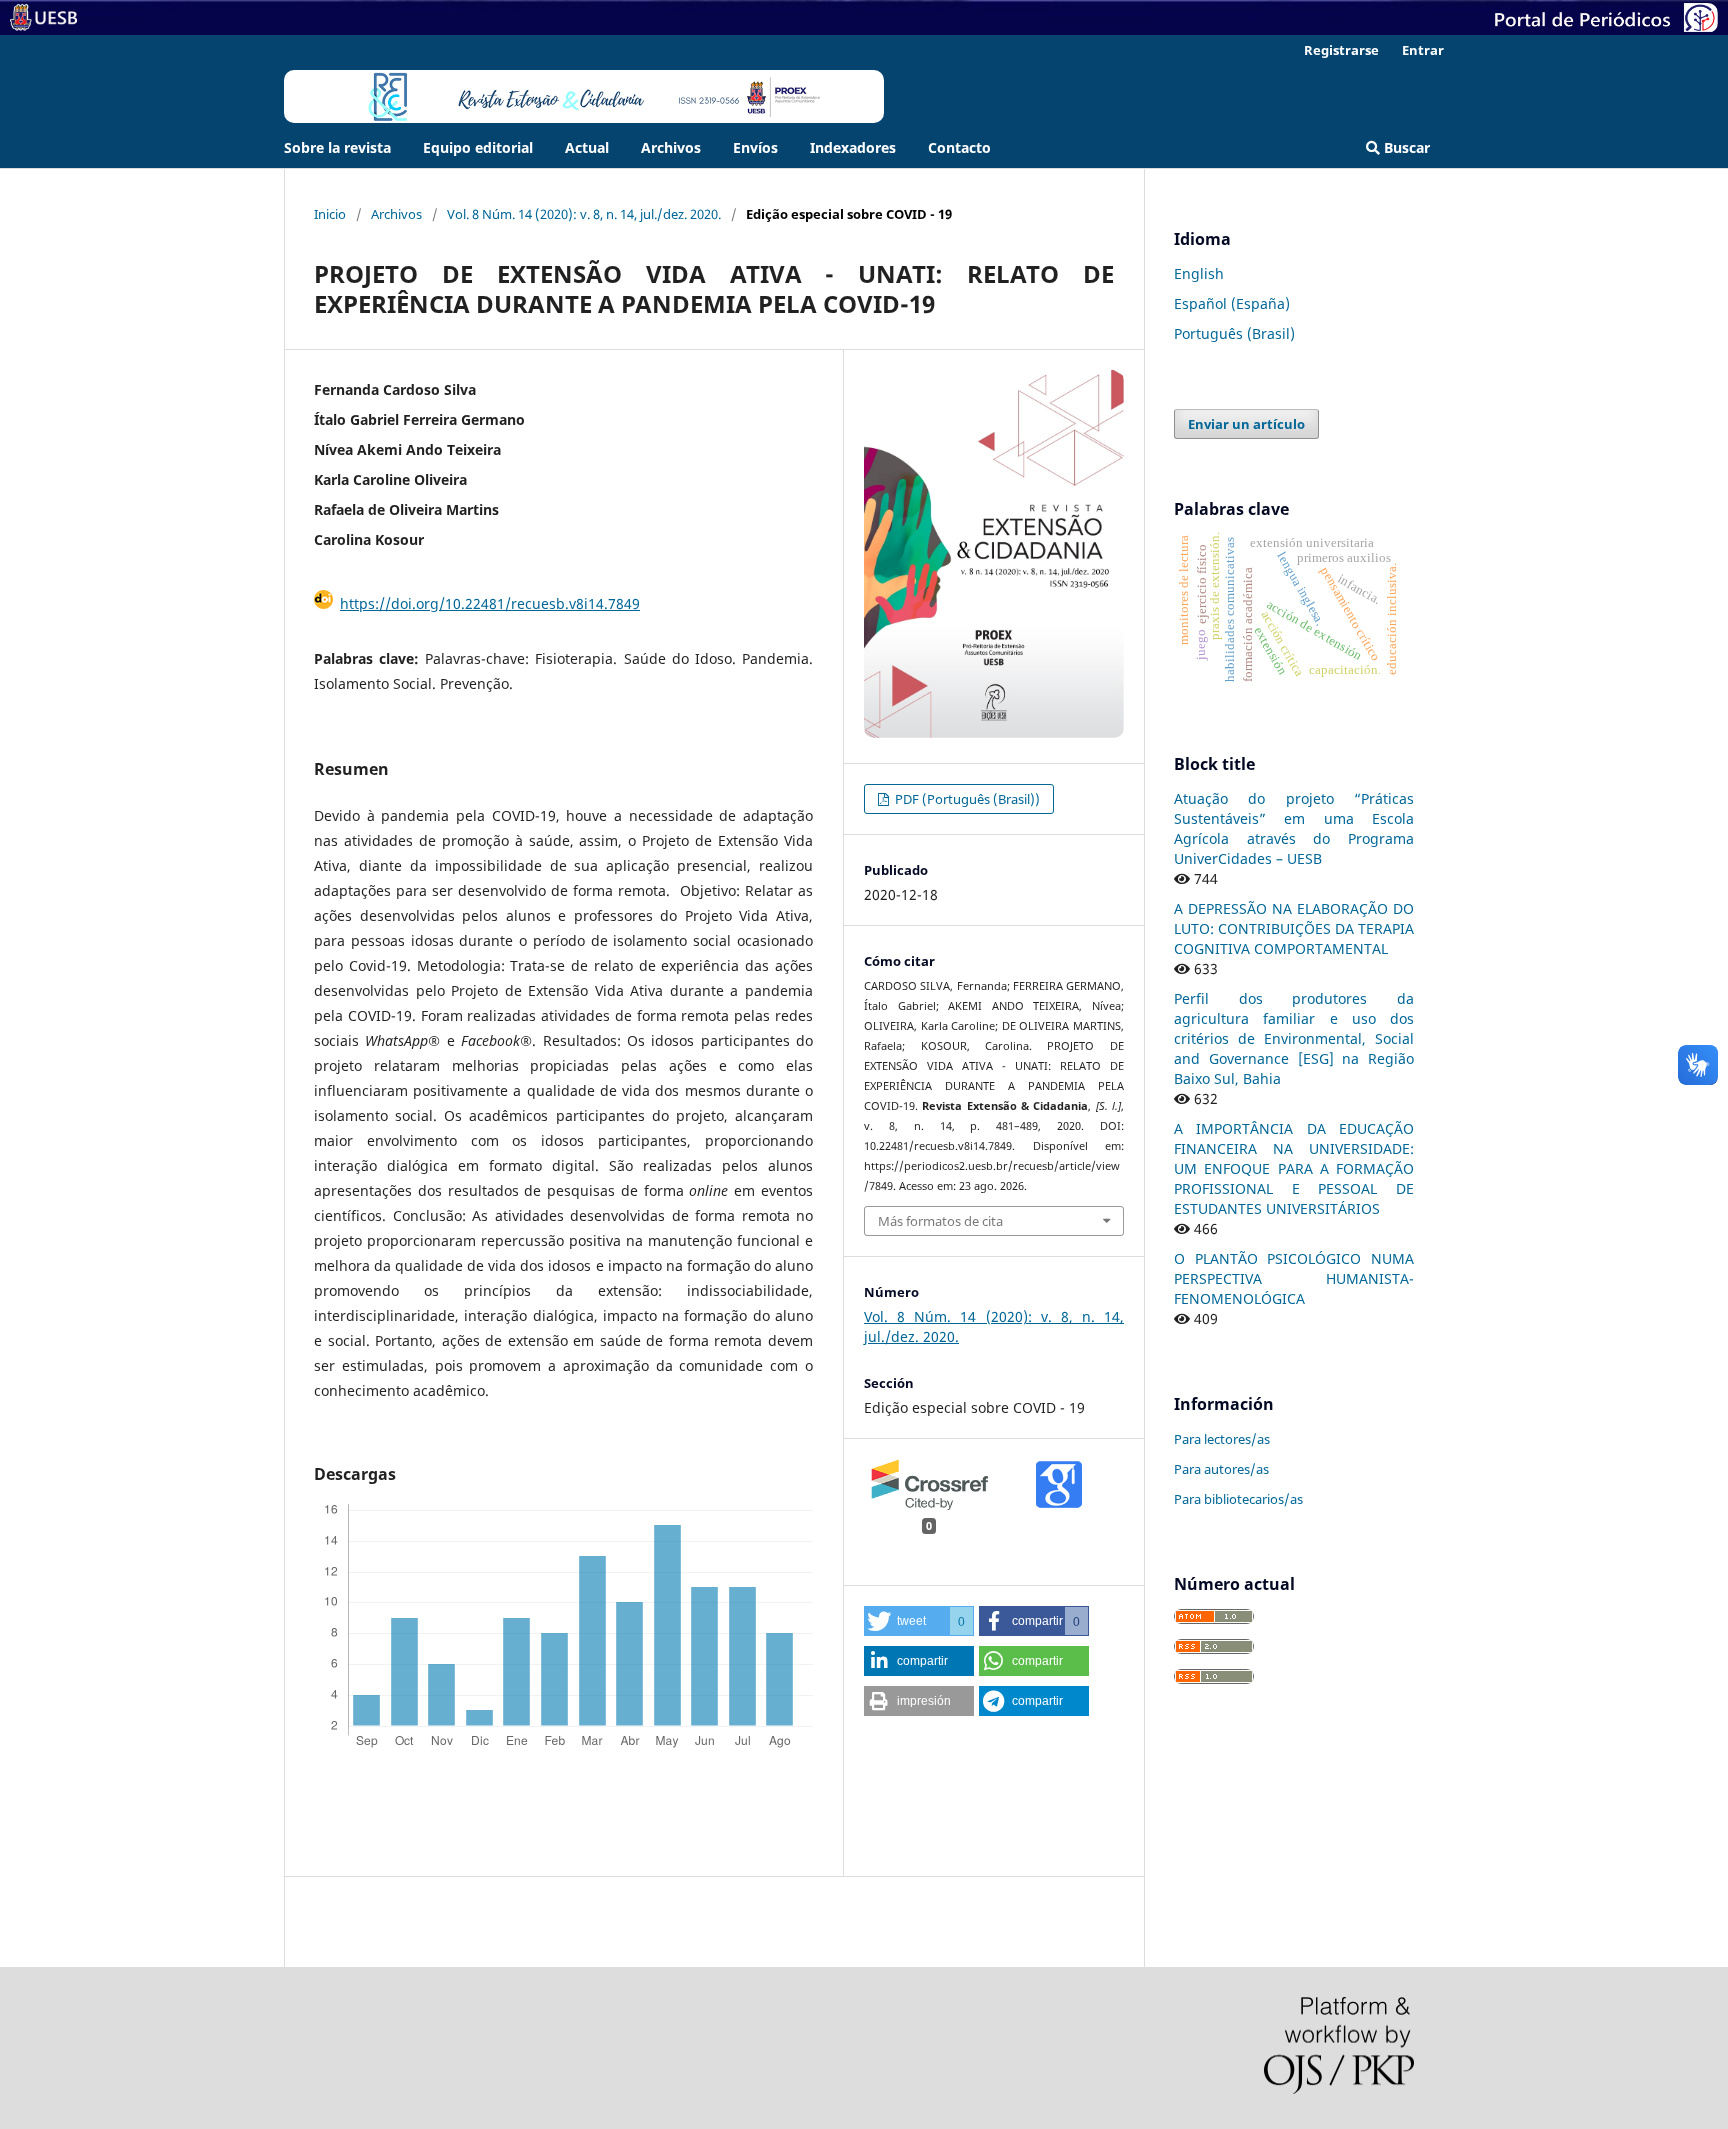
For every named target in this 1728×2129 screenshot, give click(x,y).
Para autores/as (1221, 1469)
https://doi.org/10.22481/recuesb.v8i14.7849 (490, 603)
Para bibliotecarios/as (1238, 1499)
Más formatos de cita (940, 1221)
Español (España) (1232, 303)
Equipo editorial (478, 147)
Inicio (330, 214)
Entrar (1423, 50)
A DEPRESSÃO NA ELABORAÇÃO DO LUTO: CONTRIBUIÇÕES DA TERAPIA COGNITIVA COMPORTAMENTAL (1294, 928)
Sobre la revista (337, 147)
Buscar (1405, 147)
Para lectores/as (1222, 1439)
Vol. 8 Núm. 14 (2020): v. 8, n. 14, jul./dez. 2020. (584, 214)
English (1199, 273)
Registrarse (1341, 50)
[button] (919, 1621)
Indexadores (853, 147)
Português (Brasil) (1234, 333)
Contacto (959, 147)
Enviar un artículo (1246, 424)
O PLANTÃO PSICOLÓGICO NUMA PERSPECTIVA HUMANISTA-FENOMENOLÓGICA (1294, 1278)
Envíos (755, 147)
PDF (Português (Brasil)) (966, 799)
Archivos (671, 147)
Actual (587, 147)
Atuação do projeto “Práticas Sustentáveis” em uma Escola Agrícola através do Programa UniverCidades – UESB (1294, 828)
